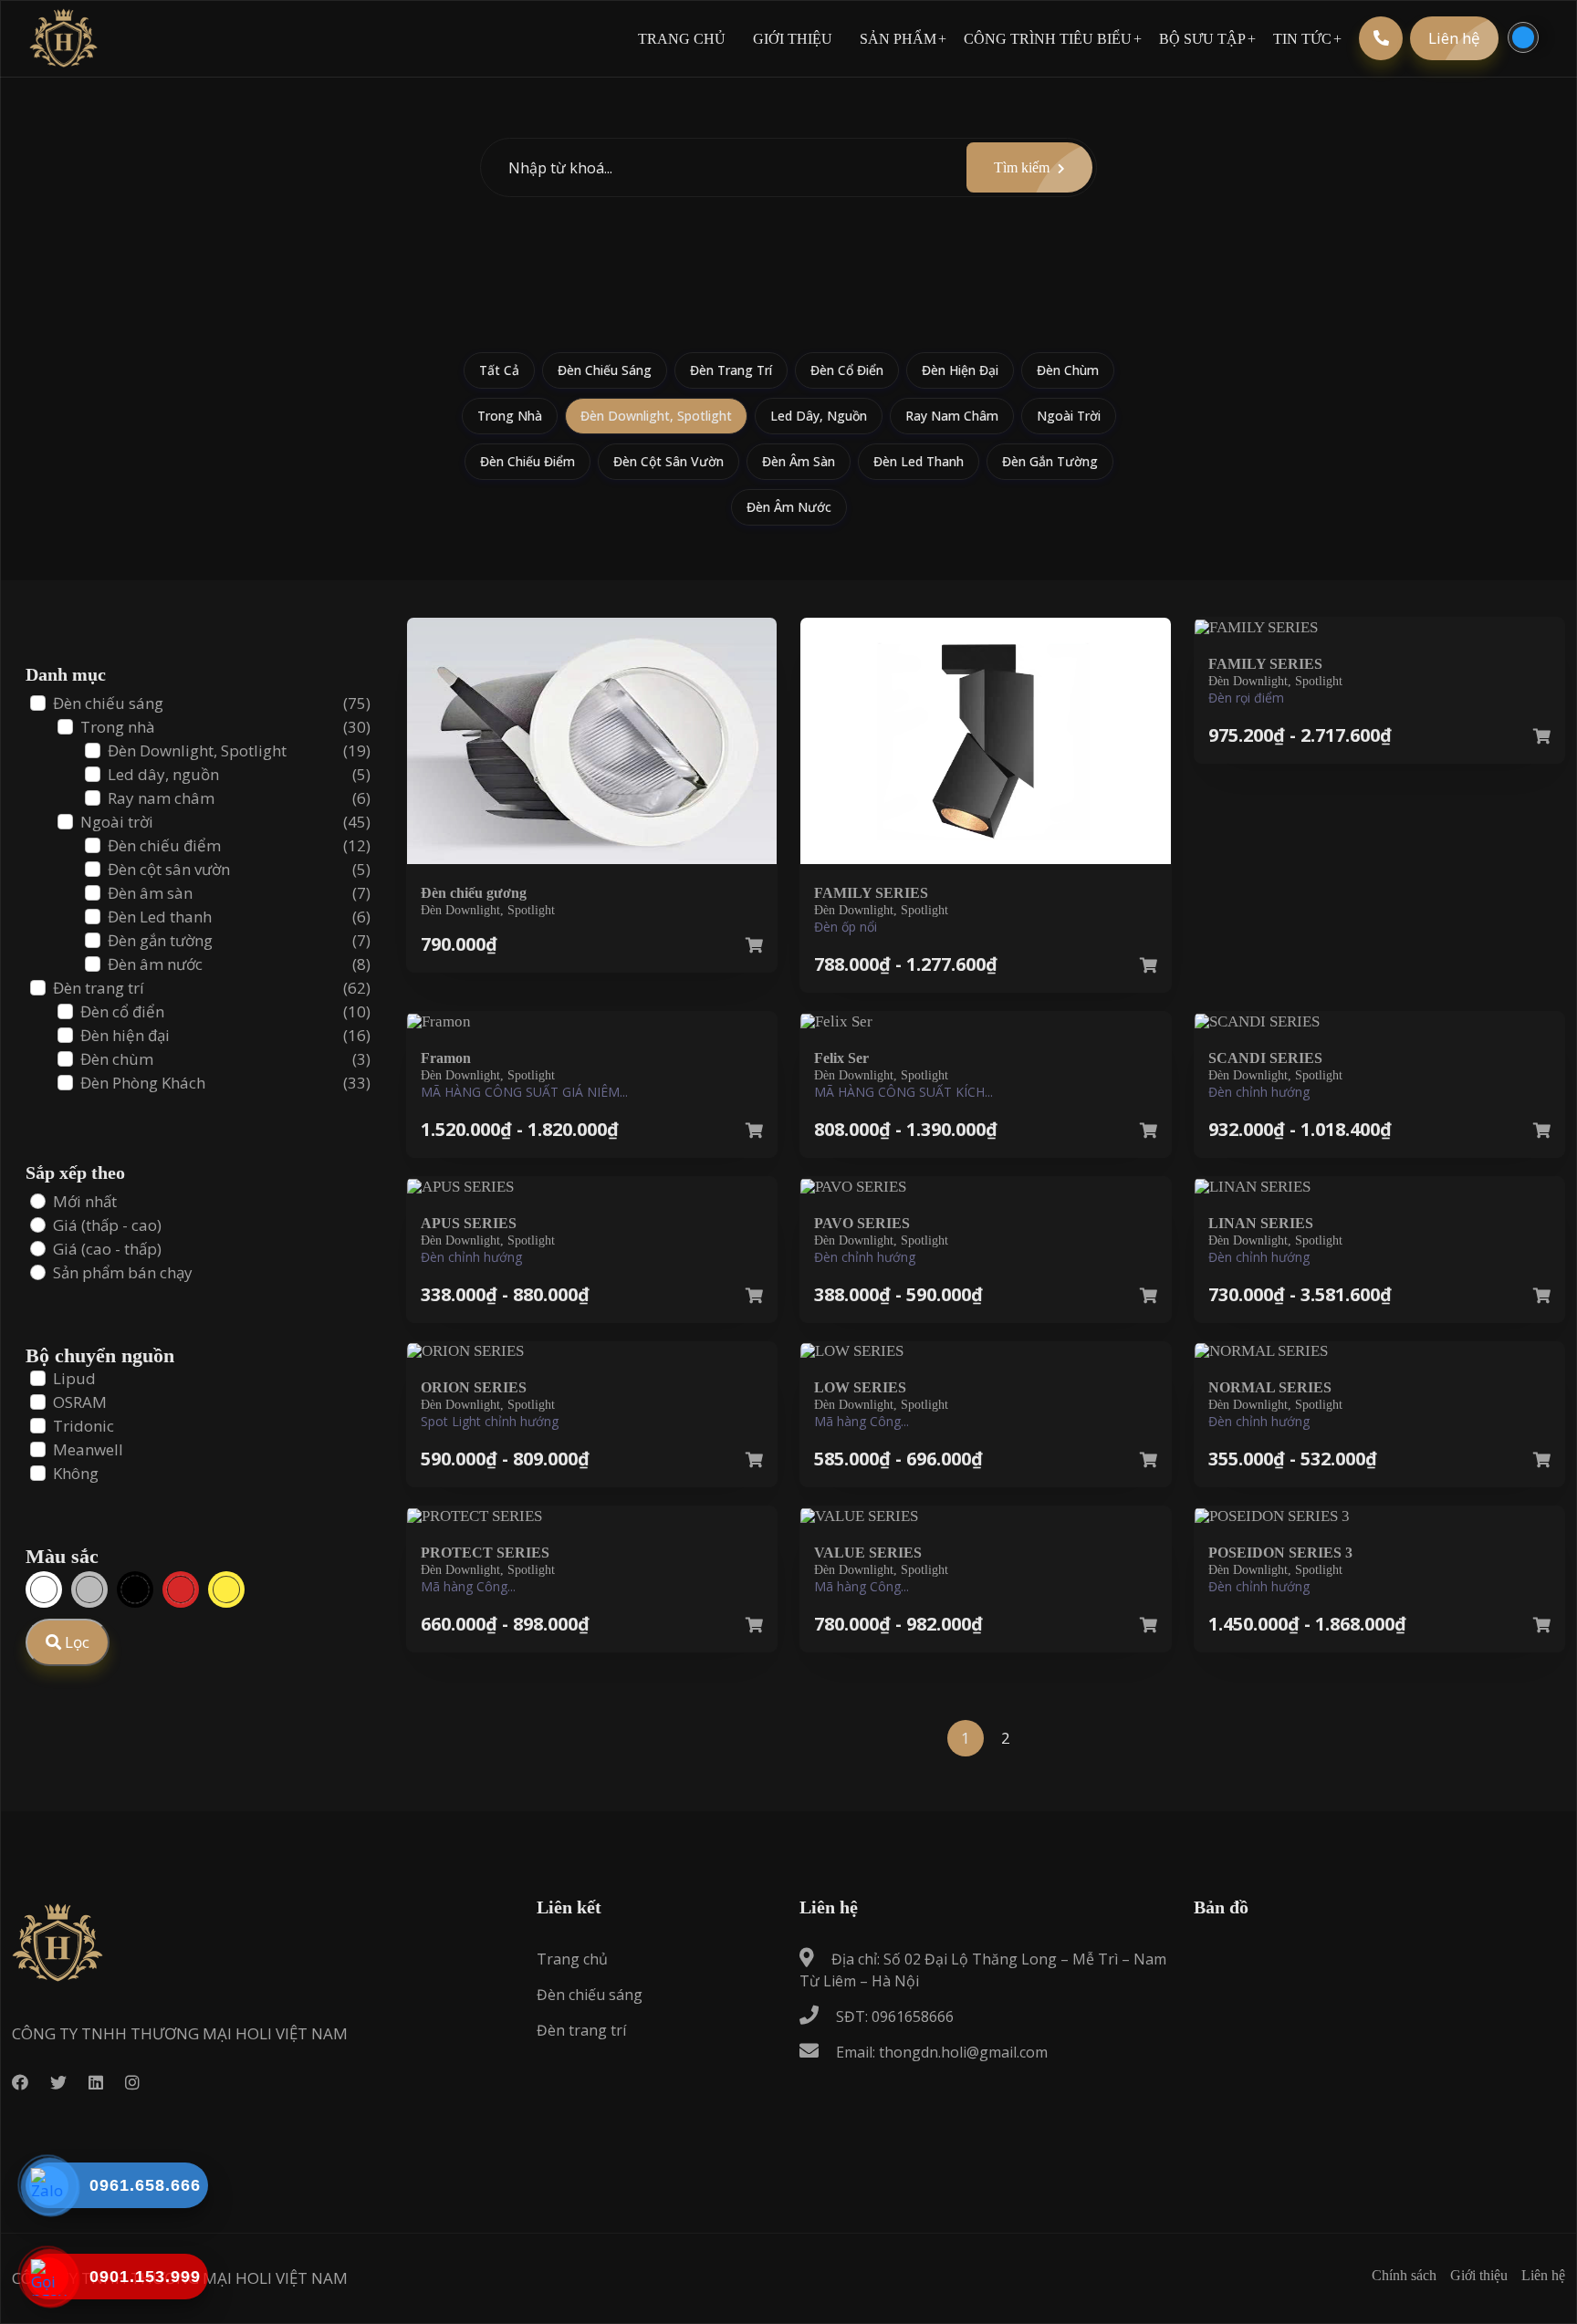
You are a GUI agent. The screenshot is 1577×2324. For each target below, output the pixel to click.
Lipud (74, 1378)
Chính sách (1404, 2275)
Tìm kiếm (1023, 167)
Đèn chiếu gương (474, 893)
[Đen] (135, 1589)
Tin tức (1302, 39)
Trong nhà (510, 416)
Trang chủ (682, 39)
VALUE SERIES (868, 1553)
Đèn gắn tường (1050, 461)
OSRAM (80, 1402)
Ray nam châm (952, 416)
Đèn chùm (1068, 370)
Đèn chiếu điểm (527, 461)
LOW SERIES (860, 1387)
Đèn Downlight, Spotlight (656, 416)
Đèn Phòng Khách (143, 1083)
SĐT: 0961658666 (893, 2017)
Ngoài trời (1069, 416)
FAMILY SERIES (871, 893)
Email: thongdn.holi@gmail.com (940, 2052)
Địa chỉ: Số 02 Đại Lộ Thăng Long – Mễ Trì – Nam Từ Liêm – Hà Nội (983, 1970)
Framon (446, 1058)
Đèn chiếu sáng (605, 370)
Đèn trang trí (731, 370)
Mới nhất (85, 1201)
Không (76, 1473)
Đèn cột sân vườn (668, 461)
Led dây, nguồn (819, 416)
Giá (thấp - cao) (107, 1225)
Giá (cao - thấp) (107, 1249)
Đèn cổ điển (847, 370)
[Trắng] (44, 1589)
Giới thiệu (793, 39)
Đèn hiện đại (960, 370)
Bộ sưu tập (1202, 39)
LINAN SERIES (1261, 1223)
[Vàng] (226, 1589)
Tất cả (499, 370)
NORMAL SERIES (1270, 1387)
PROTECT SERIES (485, 1553)
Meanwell (88, 1449)
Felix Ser (841, 1058)
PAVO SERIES (862, 1223)
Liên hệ (1454, 38)
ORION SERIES (474, 1387)
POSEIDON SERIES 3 (1280, 1553)
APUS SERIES (469, 1223)
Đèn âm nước (789, 507)
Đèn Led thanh (919, 461)
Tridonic (84, 1426)
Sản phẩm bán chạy (123, 1272)
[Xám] (89, 1589)
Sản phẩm (898, 39)
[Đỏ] (181, 1589)
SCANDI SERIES (1265, 1058)
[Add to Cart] (754, 945)
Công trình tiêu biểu (1048, 39)
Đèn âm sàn (799, 461)
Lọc (75, 1642)
